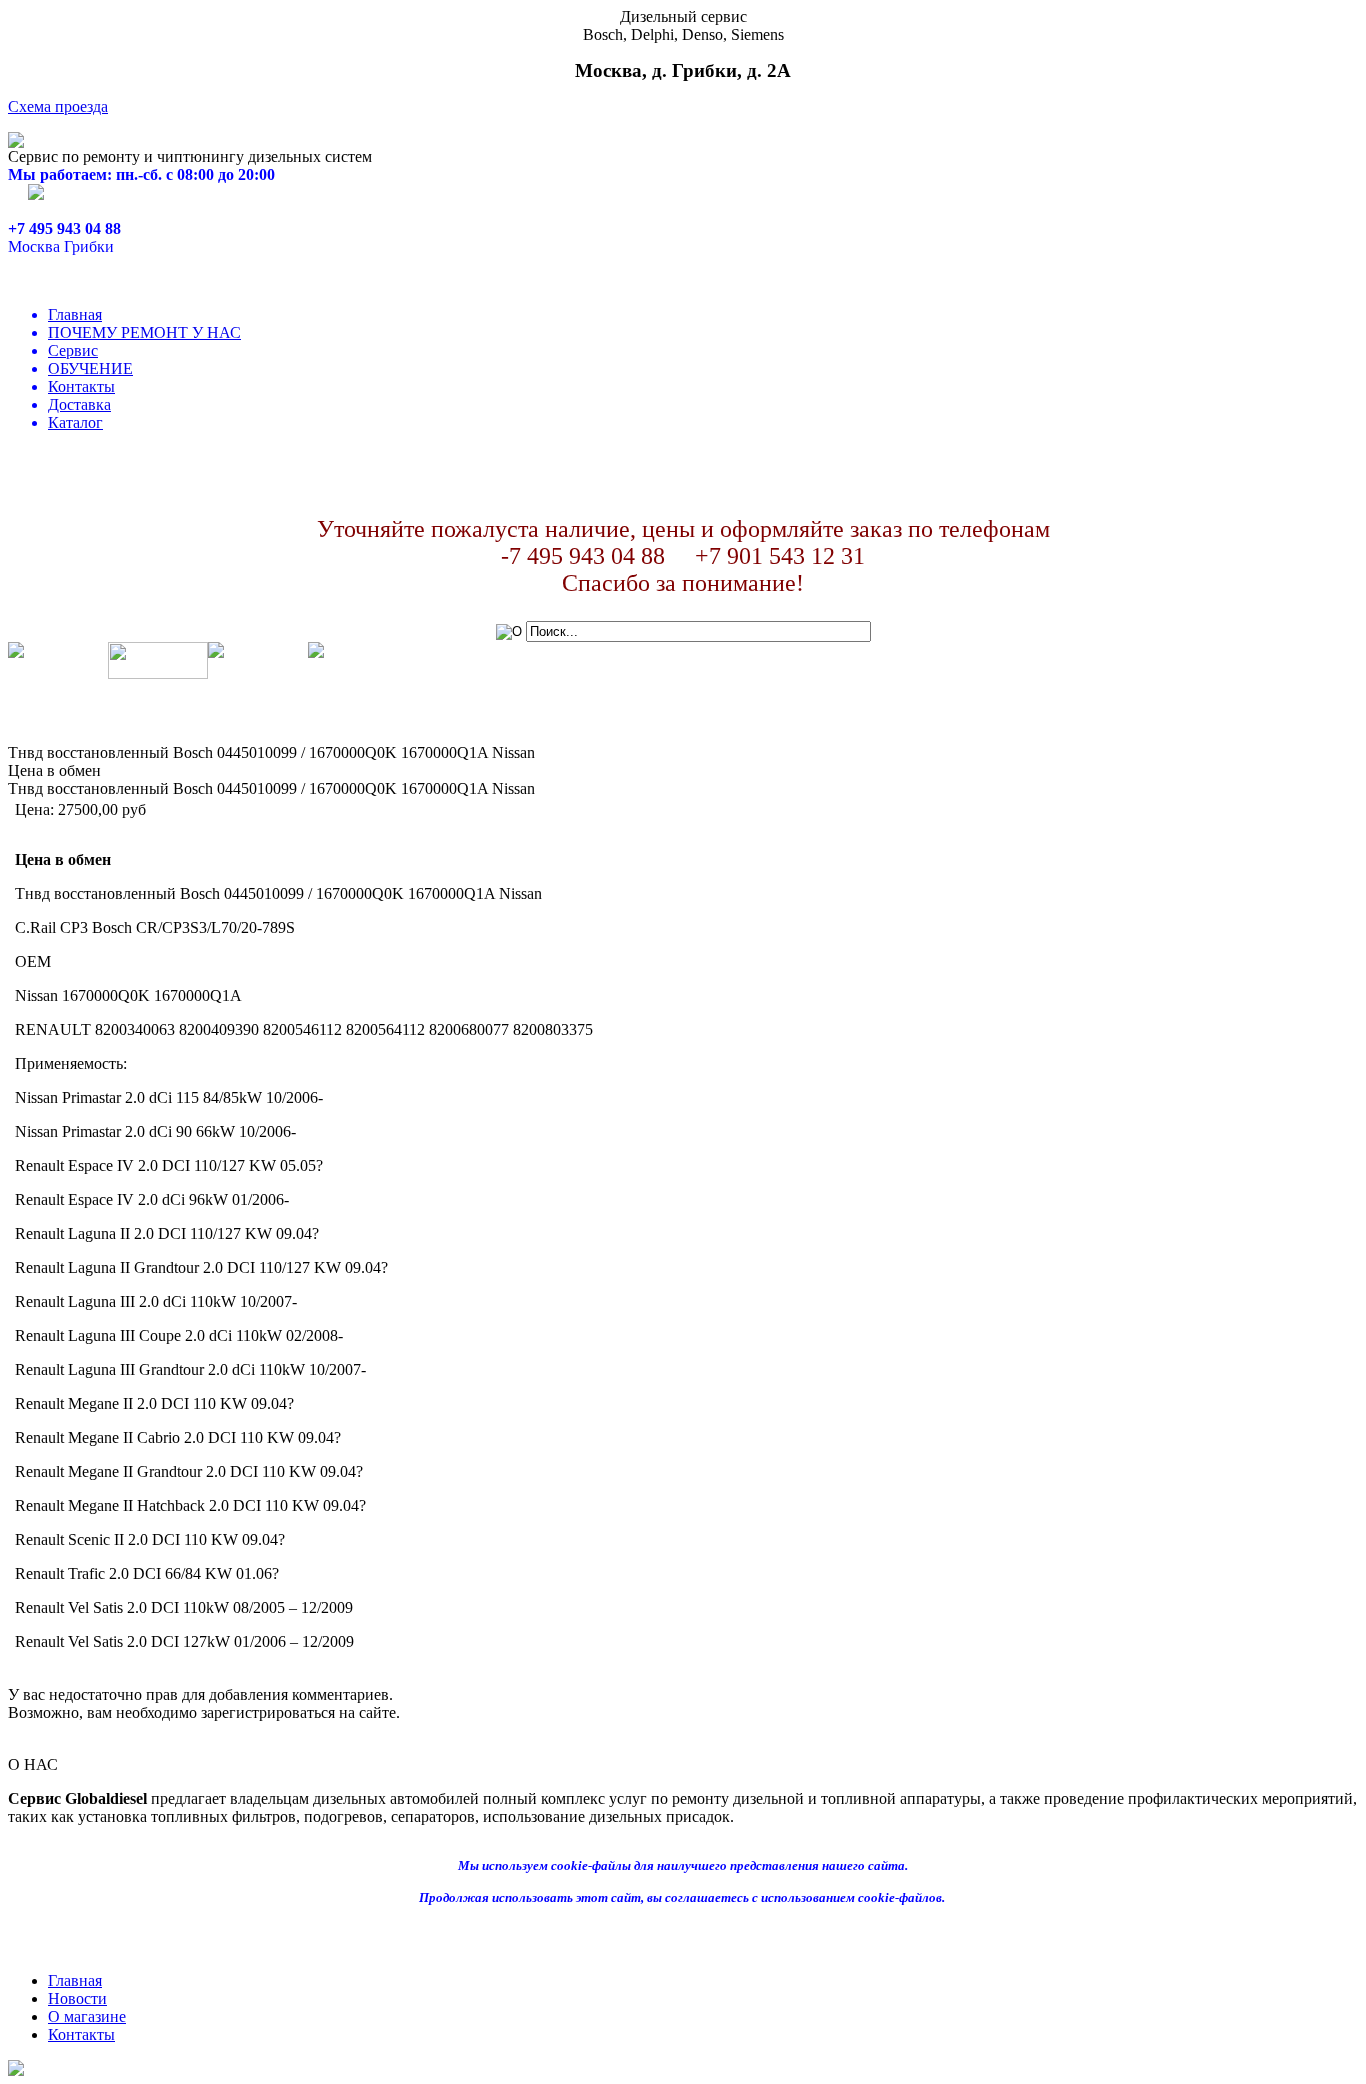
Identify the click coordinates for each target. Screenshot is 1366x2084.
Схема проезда (58, 106)
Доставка (79, 404)
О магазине (87, 2016)
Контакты (81, 386)
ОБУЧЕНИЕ (90, 368)
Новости (77, 1998)
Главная (75, 314)
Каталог (75, 422)
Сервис (73, 350)
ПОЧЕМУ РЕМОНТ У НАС (144, 332)
